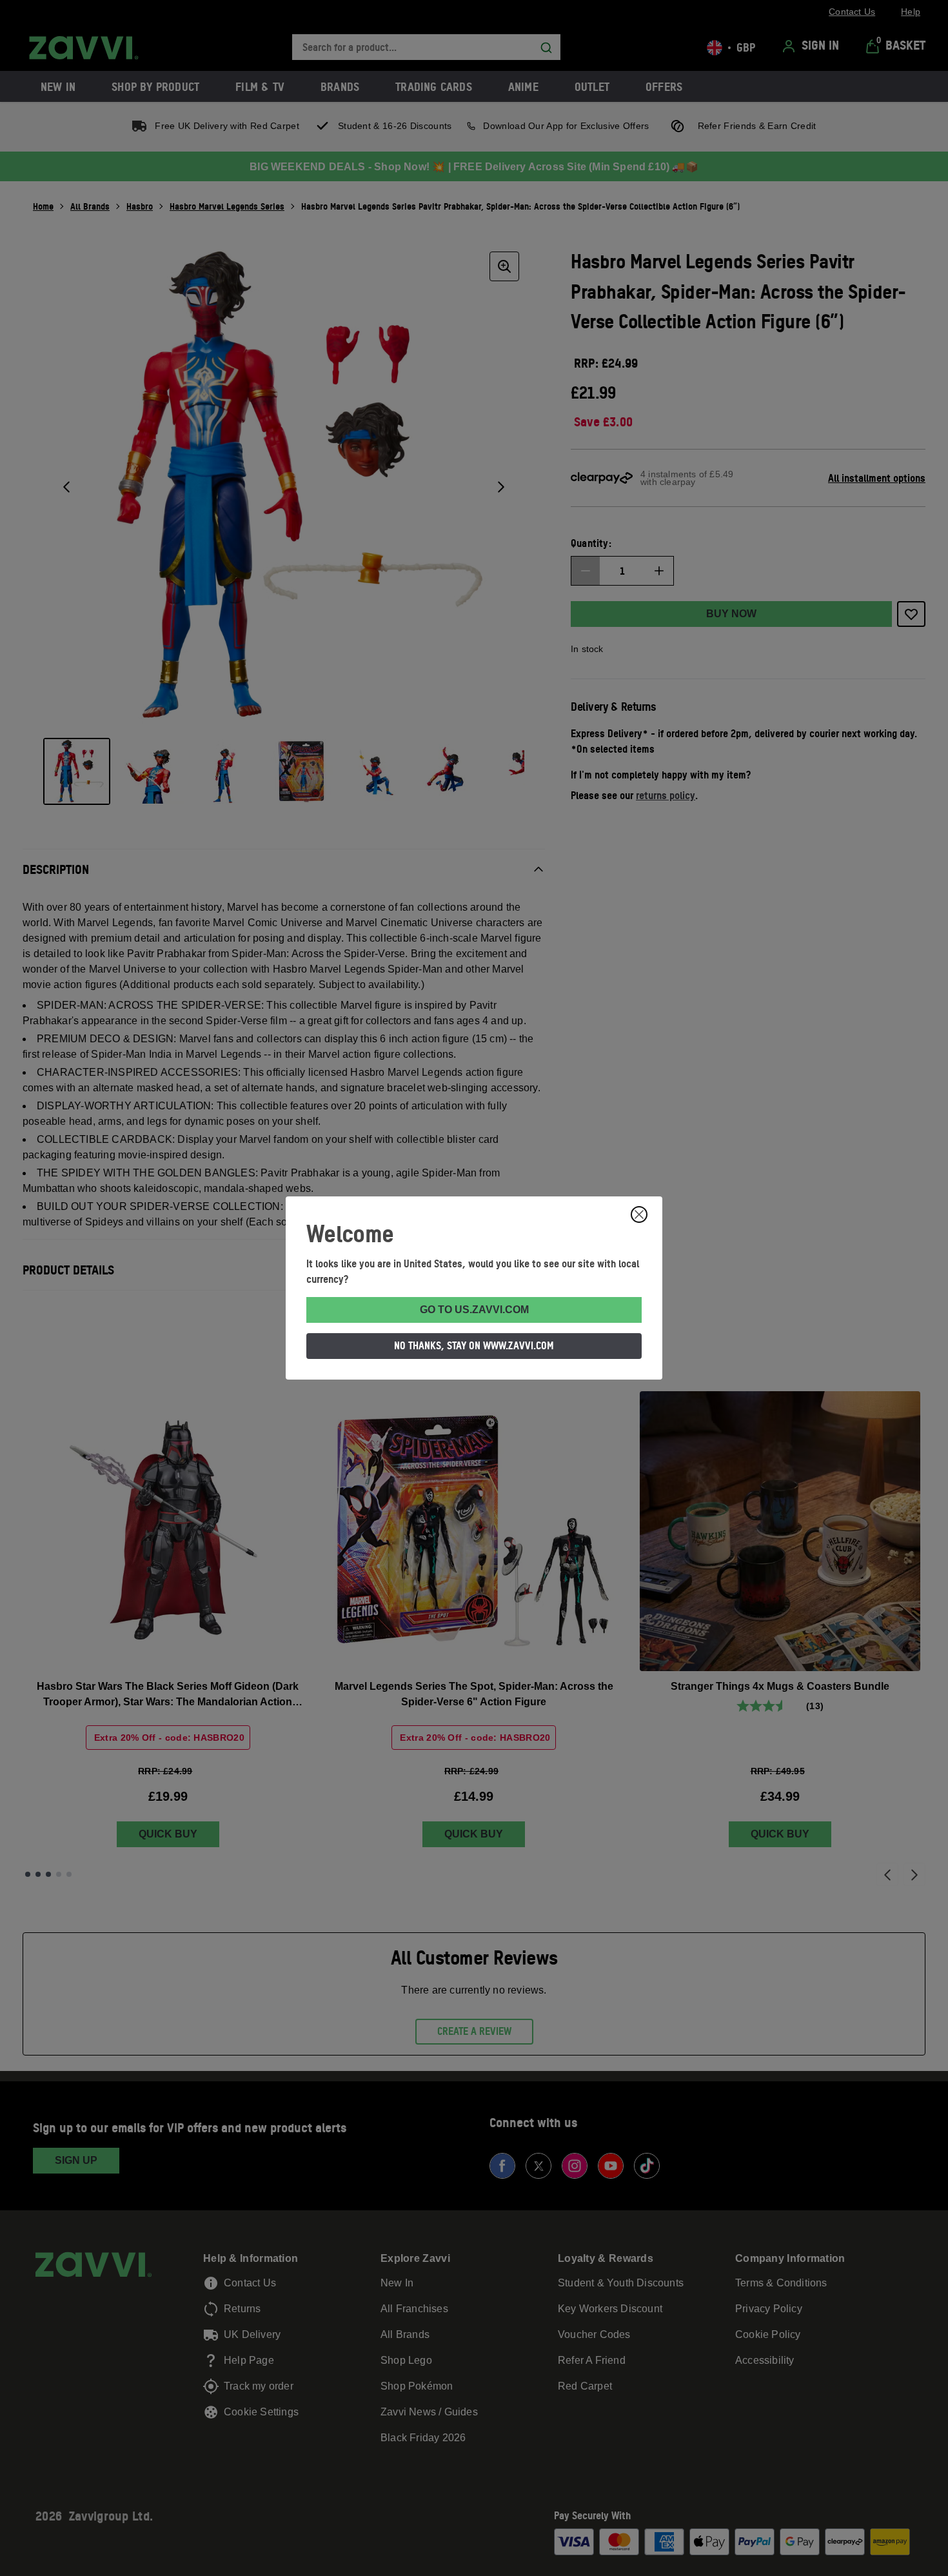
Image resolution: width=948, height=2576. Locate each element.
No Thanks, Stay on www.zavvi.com (474, 1345)
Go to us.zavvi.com (474, 1310)
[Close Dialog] (639, 1214)
